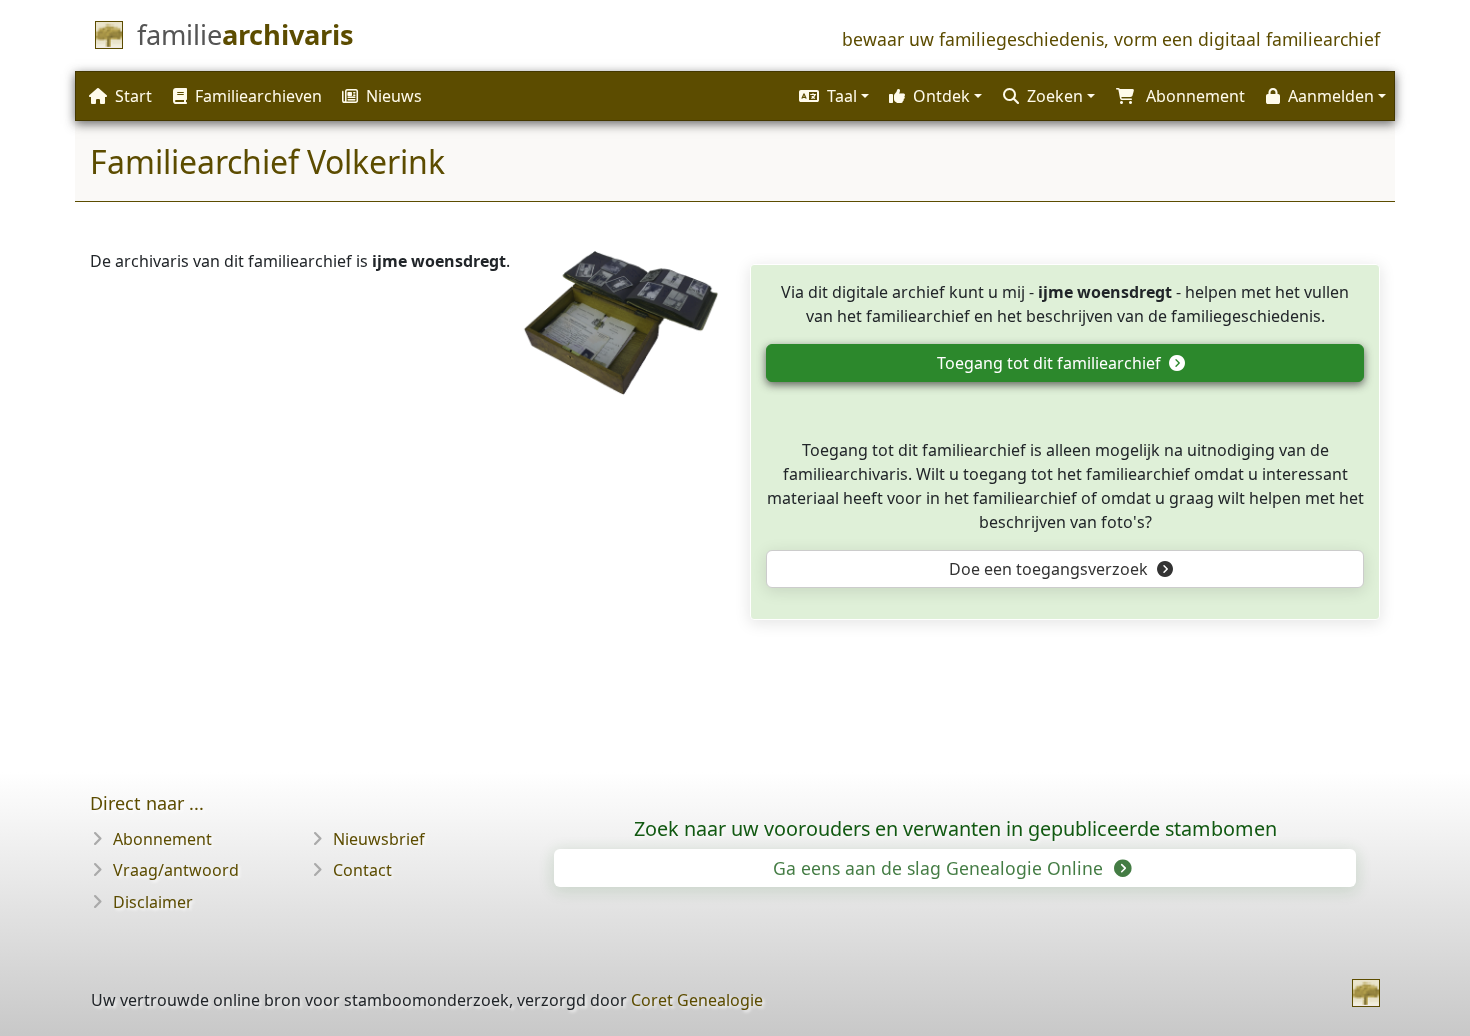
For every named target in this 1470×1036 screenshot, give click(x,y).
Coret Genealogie (697, 1000)
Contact (362, 870)
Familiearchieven (258, 96)
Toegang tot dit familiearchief (1051, 363)
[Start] (1366, 993)
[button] (831, 96)
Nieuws (394, 96)
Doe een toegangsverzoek (1050, 569)
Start (133, 96)
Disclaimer (153, 902)
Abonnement (162, 839)
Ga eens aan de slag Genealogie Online (940, 868)
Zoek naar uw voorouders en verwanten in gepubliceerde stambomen (955, 828)
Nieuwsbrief (379, 839)
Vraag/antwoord (176, 870)
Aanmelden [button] (1331, 96)
